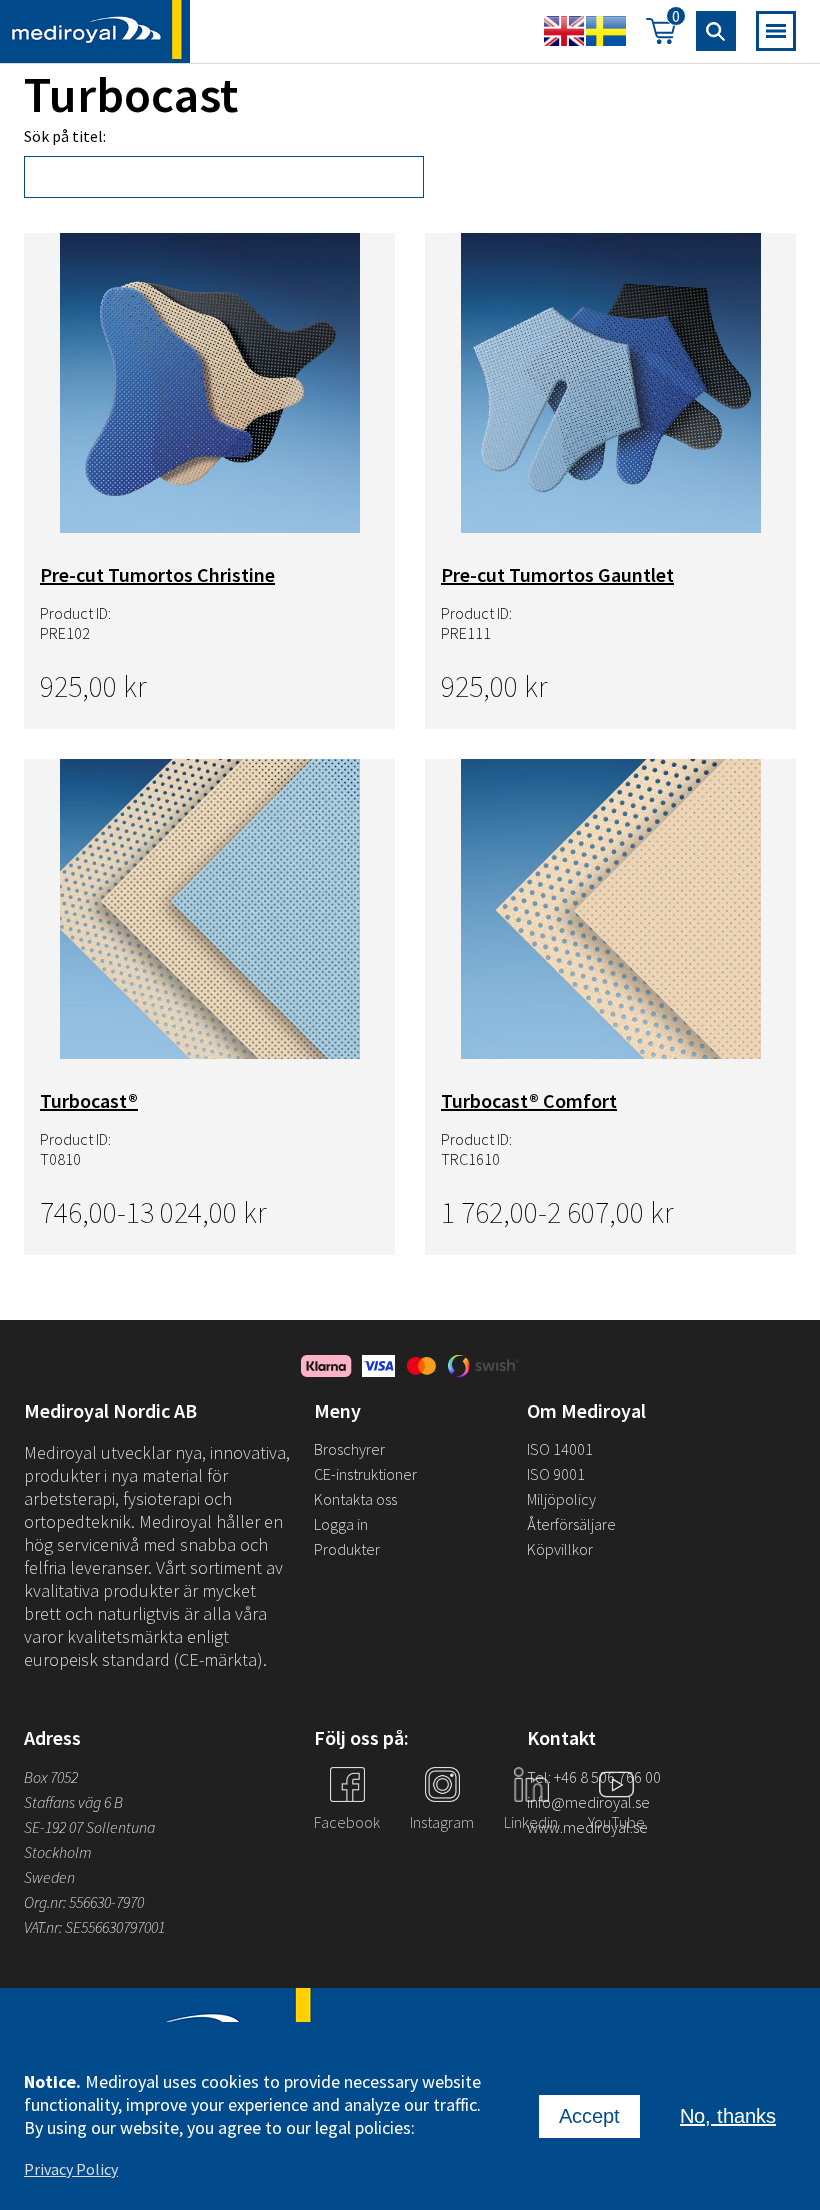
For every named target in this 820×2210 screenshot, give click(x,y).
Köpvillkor (560, 1549)
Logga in (341, 1524)
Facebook (347, 1822)
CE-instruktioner (365, 1474)
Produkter (347, 1549)
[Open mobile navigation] (776, 31)
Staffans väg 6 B (73, 1802)
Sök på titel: (65, 136)
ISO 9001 (556, 1474)
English (564, 31)
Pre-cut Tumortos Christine (157, 574)
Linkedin (531, 1822)
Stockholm (58, 1852)
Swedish (606, 31)
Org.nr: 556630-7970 (84, 1902)
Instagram (442, 1822)
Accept (589, 2116)
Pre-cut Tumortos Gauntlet (557, 574)
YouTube (616, 1822)
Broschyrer (349, 1449)
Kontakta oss (355, 1499)
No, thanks (728, 2116)
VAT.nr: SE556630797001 (96, 1927)
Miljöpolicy (561, 1499)
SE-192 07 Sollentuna (89, 1827)
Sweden (49, 1877)
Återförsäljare (571, 1524)
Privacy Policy (71, 2169)
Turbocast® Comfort (529, 1100)
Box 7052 (51, 1777)
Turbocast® (89, 1100)
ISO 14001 (560, 1449)
